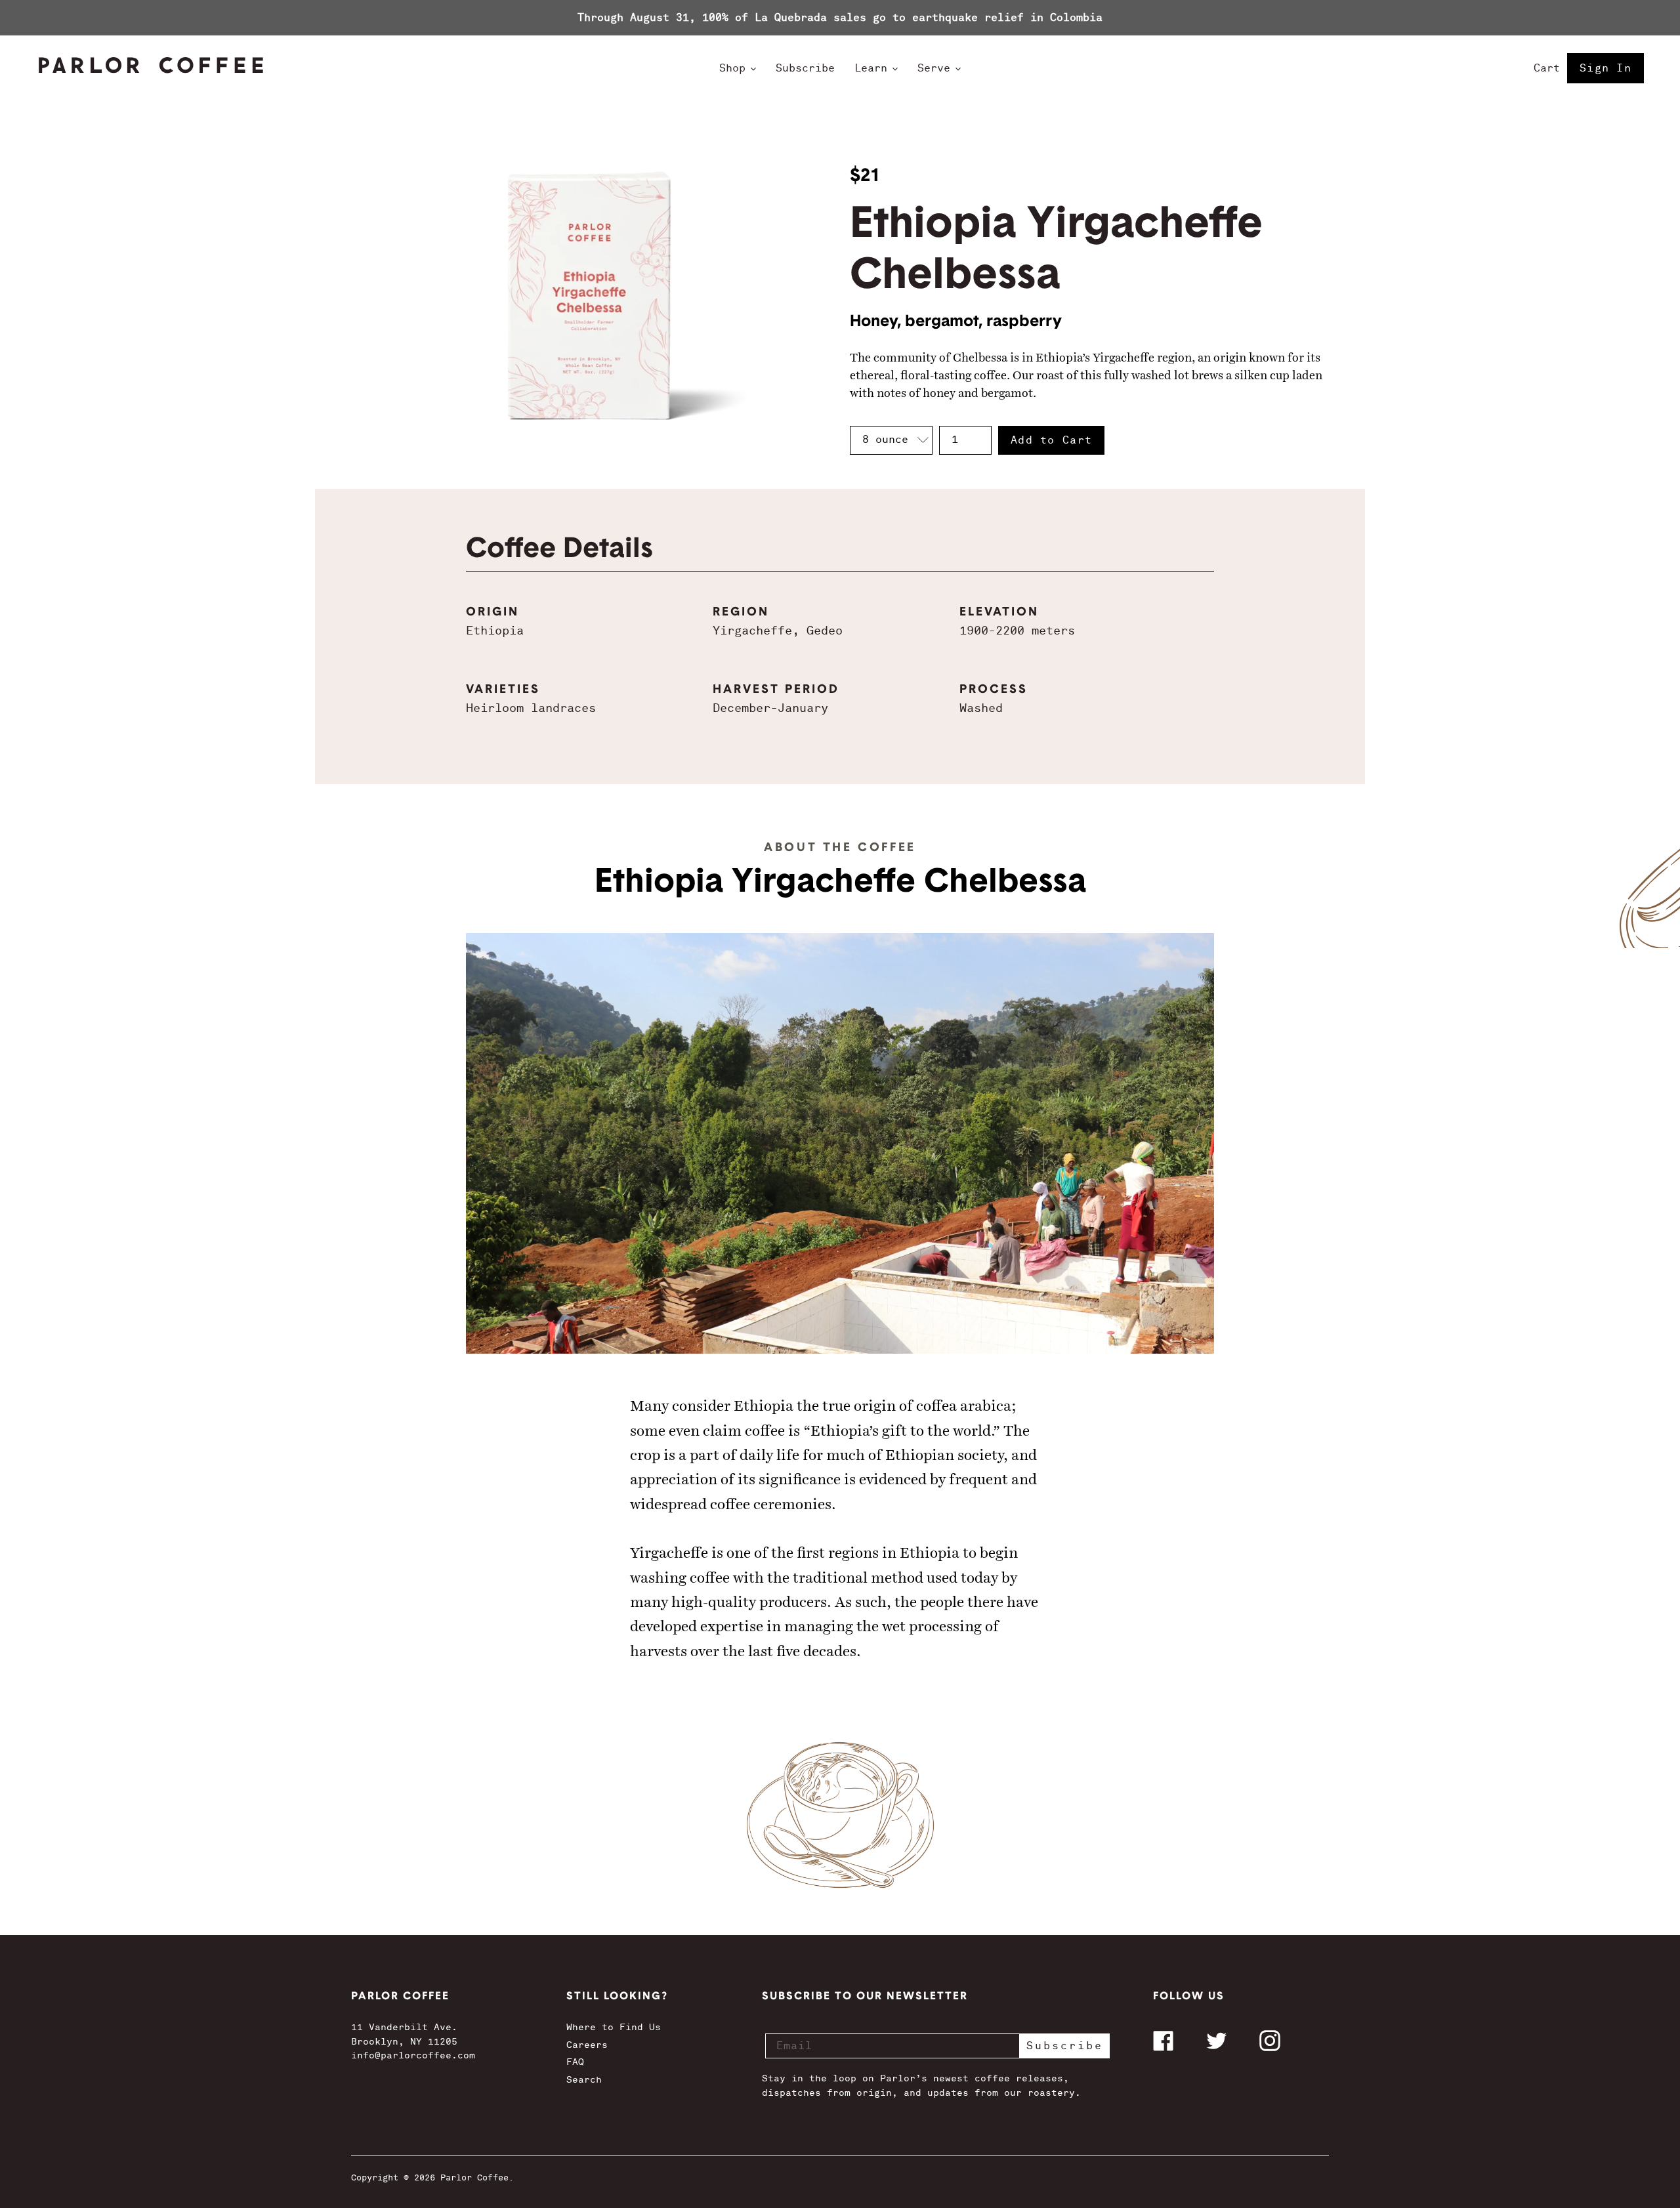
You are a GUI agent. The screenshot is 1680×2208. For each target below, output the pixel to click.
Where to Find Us (614, 2027)
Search (584, 2079)
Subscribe (1065, 2046)
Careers (587, 2045)
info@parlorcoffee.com (413, 2055)
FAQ (575, 2062)
